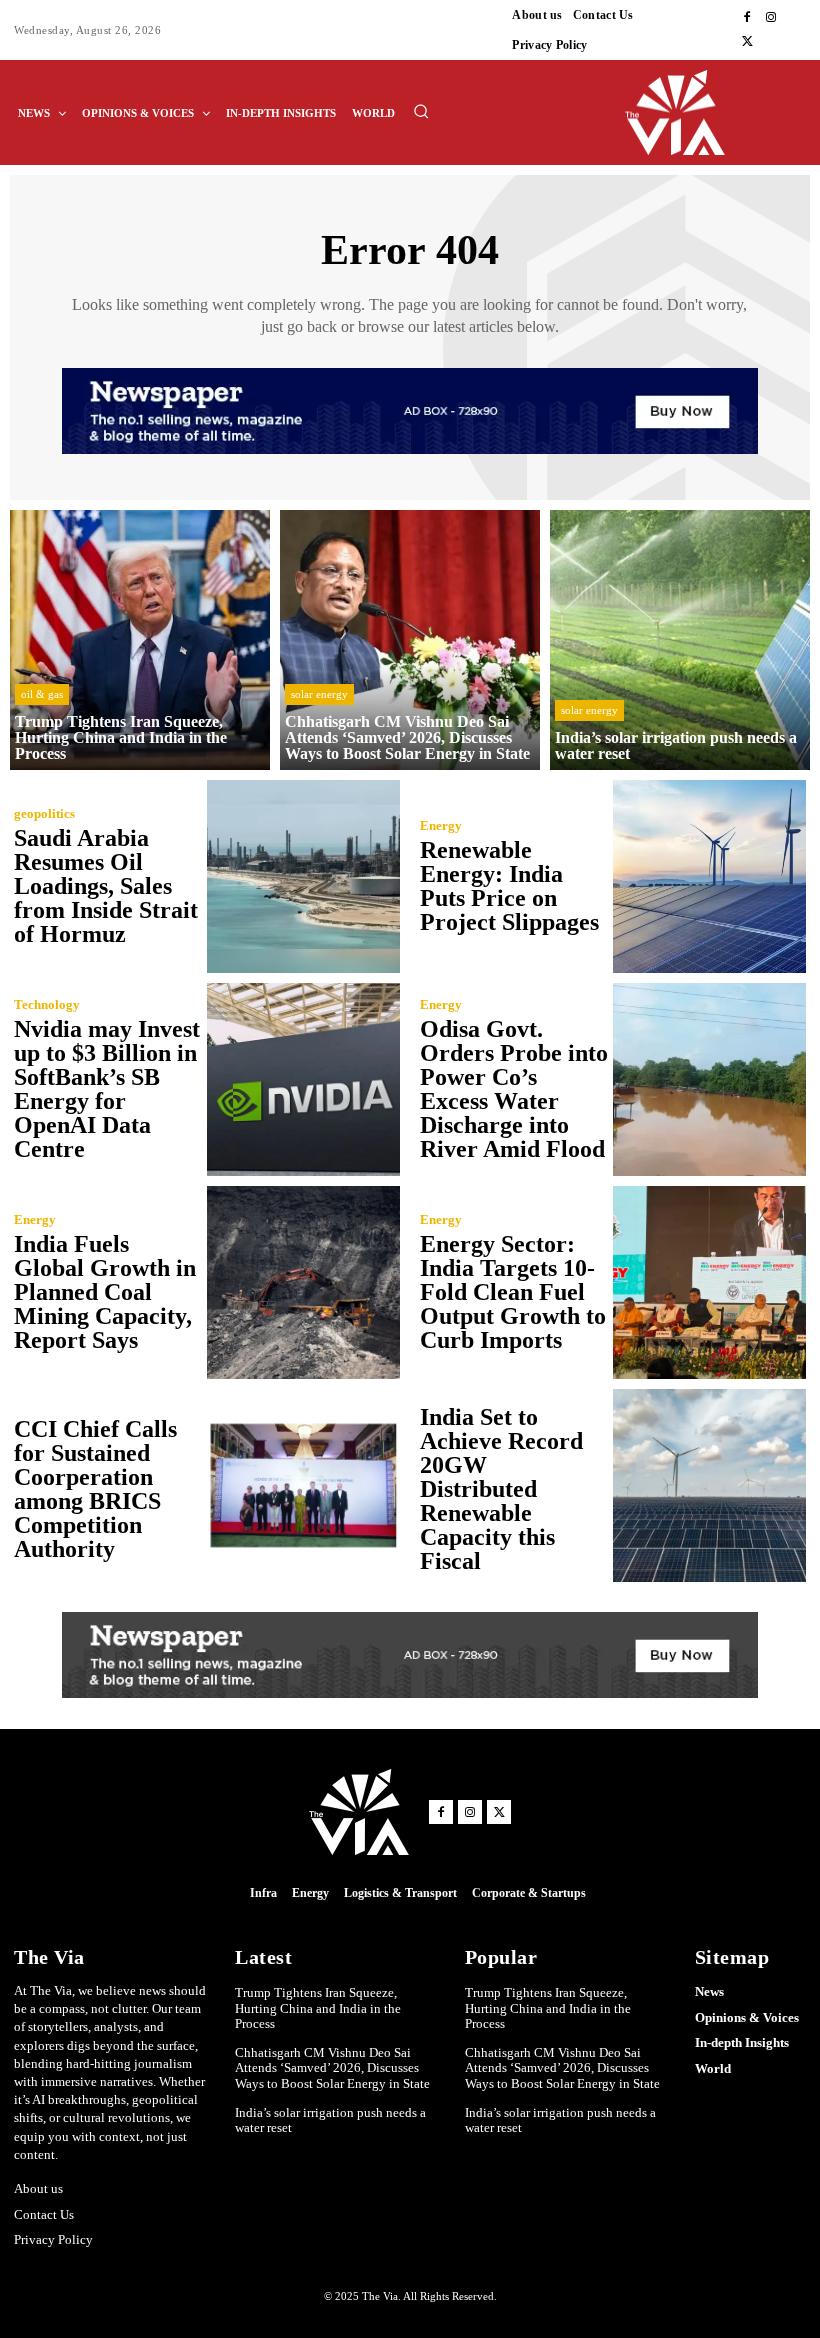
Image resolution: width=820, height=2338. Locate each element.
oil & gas (42, 694)
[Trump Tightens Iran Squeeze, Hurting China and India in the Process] (140, 640)
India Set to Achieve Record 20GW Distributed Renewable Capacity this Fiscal (501, 1489)
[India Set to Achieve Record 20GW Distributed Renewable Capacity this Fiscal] (709, 1485)
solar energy (319, 694)
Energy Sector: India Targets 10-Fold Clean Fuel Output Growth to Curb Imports (513, 1292)
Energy (441, 825)
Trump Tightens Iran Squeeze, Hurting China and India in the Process (318, 2008)
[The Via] (717, 112)
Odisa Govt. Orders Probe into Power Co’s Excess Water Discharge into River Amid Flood (514, 1089)
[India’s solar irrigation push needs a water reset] (680, 640)
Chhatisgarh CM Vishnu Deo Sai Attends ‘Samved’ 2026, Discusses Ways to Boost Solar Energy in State (332, 2068)
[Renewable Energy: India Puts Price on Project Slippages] (709, 876)
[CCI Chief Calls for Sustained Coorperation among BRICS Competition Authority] (303, 1485)
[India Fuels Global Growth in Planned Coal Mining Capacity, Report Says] (303, 1282)
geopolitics (44, 813)
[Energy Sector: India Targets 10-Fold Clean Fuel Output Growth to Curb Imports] (709, 1282)
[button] (421, 111)
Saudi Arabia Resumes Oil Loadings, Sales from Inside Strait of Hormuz (106, 886)
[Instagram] (771, 18)
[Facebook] (747, 18)
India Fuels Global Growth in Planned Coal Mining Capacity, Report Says (105, 1292)
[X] (747, 42)
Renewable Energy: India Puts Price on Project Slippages (509, 886)
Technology (47, 1004)
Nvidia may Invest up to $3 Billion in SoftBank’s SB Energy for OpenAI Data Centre (107, 1089)
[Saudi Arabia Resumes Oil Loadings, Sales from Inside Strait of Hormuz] (303, 876)
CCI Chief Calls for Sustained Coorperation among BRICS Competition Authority (95, 1489)
